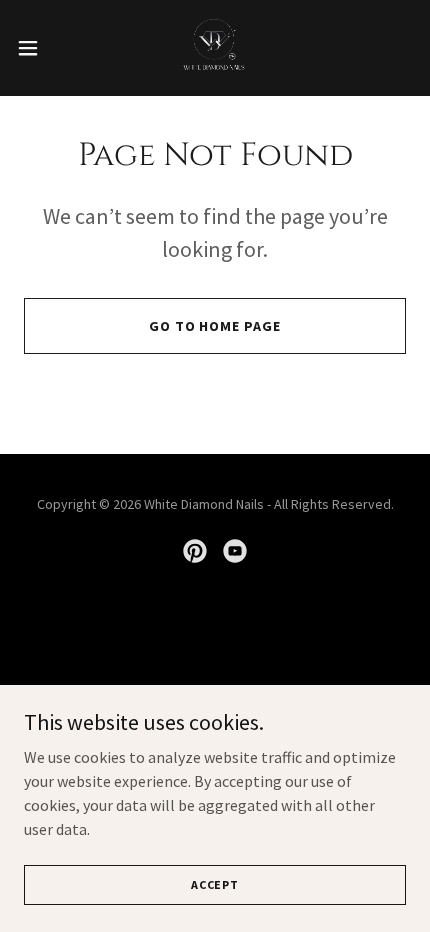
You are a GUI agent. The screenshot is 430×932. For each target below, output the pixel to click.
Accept (215, 884)
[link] (215, 48)
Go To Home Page (215, 326)
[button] (39, 48)
